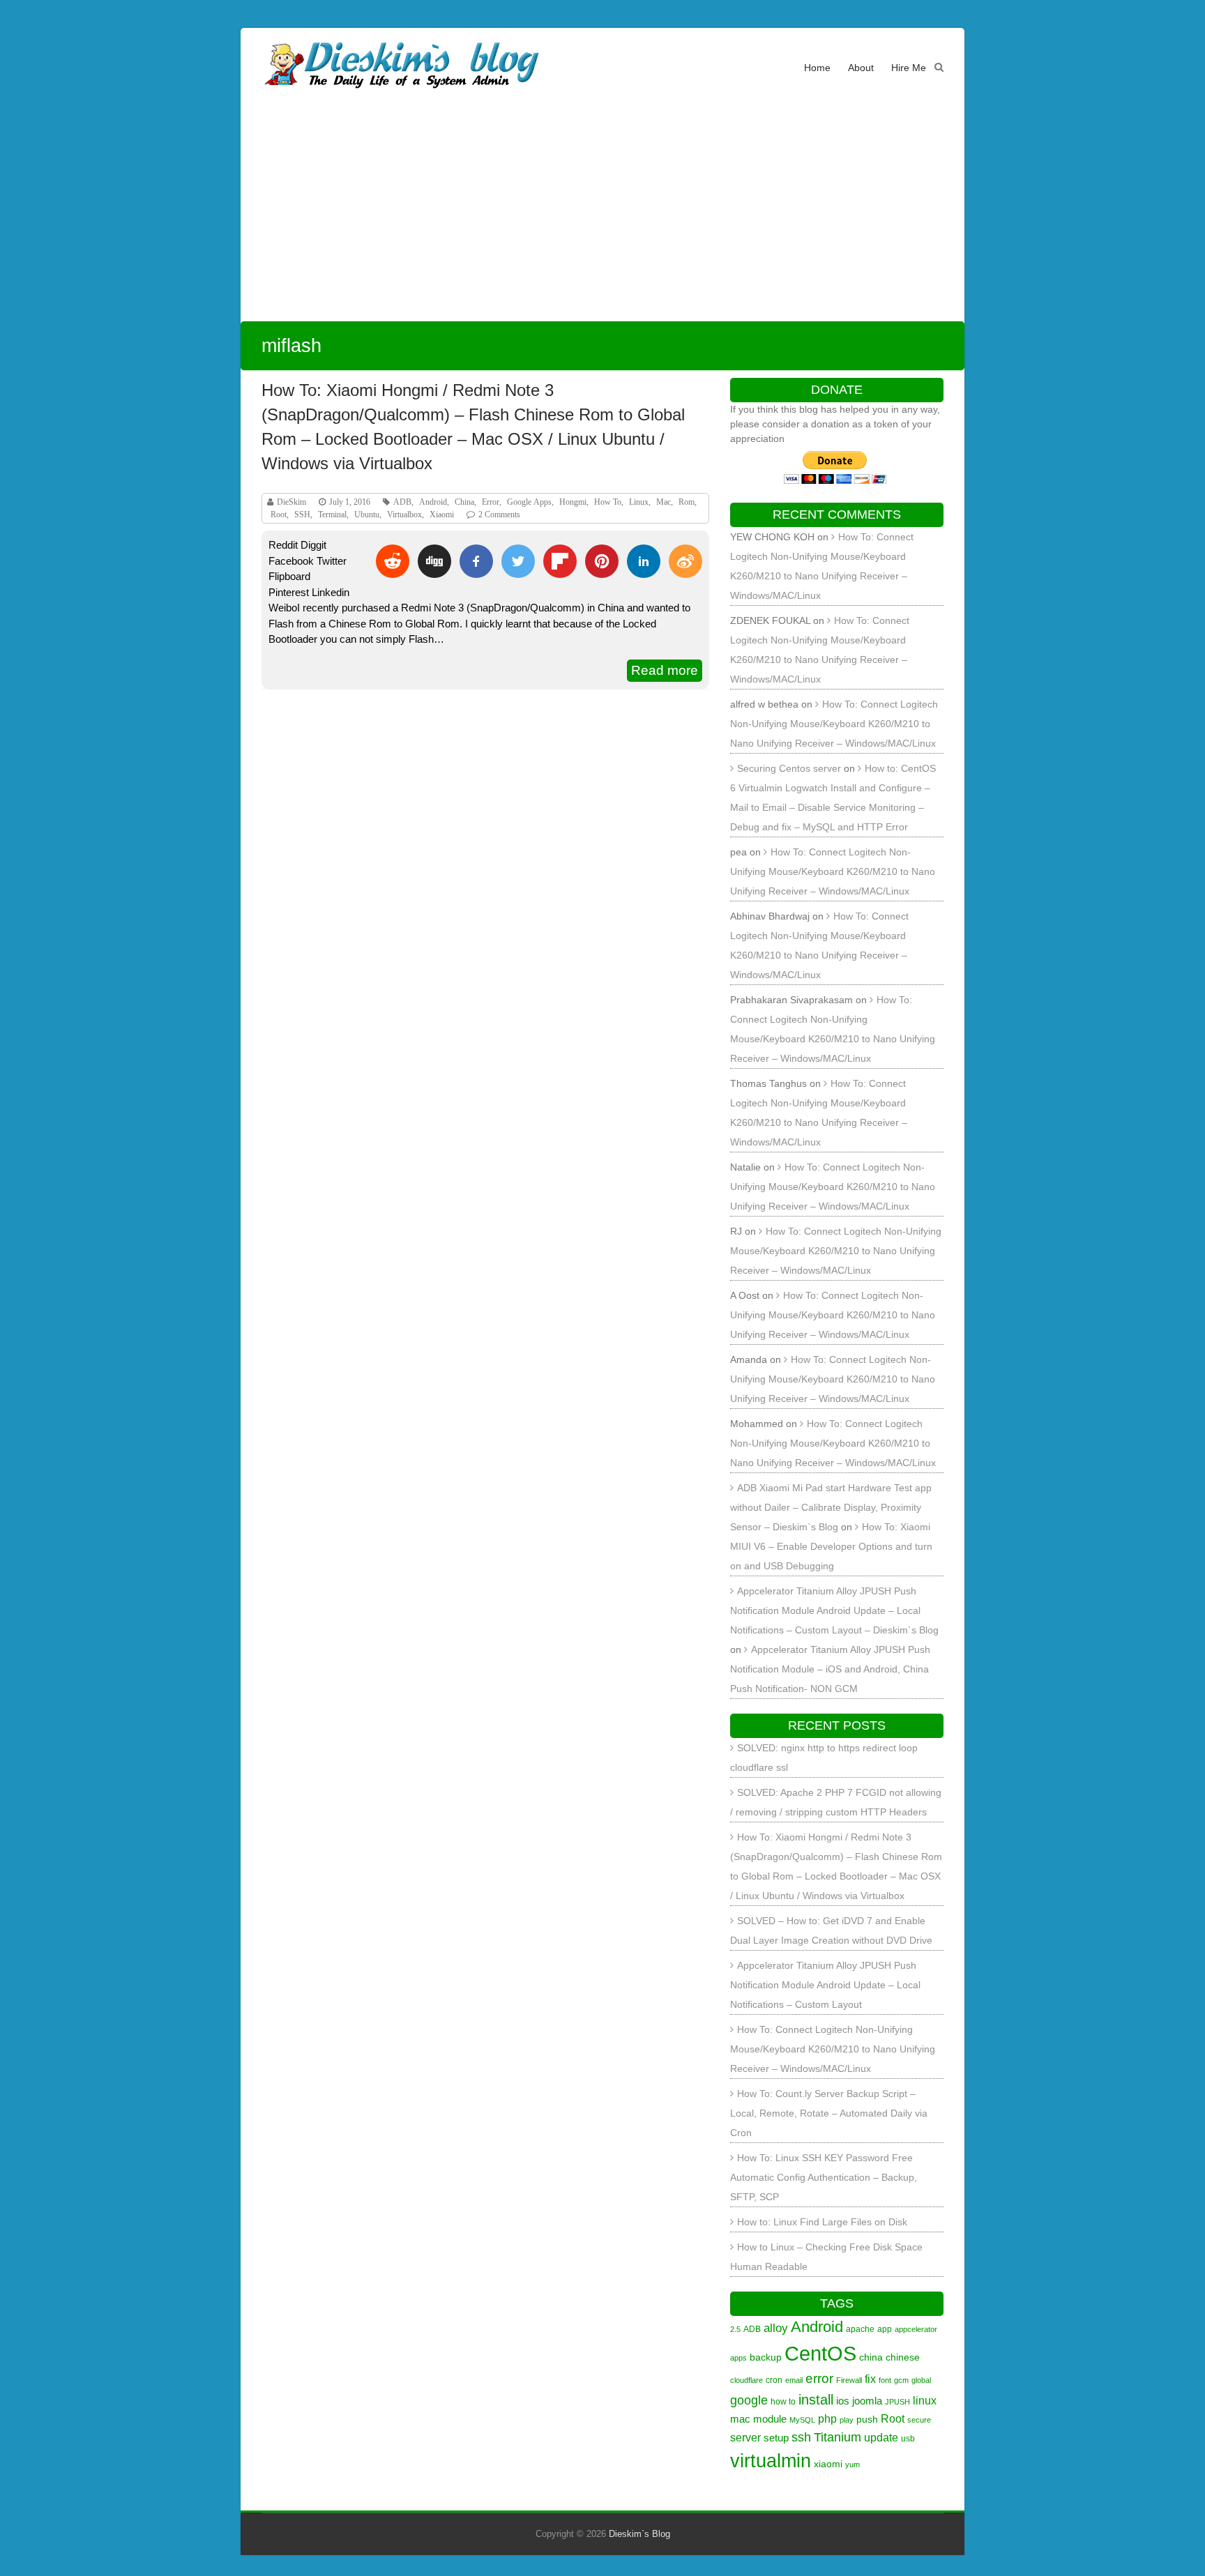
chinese (903, 2357)
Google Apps (529, 502)
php (827, 2418)
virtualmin (771, 2461)
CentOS (820, 2353)
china (871, 2357)
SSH (302, 515)
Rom (687, 502)
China (464, 502)
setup (776, 2438)
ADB (402, 502)
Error (491, 502)
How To (608, 502)
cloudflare (747, 2380)
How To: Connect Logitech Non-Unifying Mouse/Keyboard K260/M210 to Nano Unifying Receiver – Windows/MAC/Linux (834, 724)
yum (852, 2464)
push (867, 2419)
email (794, 2380)
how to (783, 2402)
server (745, 2437)
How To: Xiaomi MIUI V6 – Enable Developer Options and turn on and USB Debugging (831, 1546)
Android (433, 502)
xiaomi (828, 2464)
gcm (901, 2380)
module (770, 2419)
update (881, 2437)
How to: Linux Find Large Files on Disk (822, 2222)
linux (925, 2400)
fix (870, 2379)
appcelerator (916, 2329)
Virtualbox (404, 515)
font (885, 2380)
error (819, 2378)
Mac (664, 502)
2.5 (735, 2329)
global (921, 2380)
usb (908, 2439)
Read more (665, 670)
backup (766, 2357)
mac (740, 2419)
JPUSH (897, 2402)
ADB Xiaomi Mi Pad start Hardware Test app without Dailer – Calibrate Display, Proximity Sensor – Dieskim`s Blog (831, 1507)
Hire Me (909, 68)
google (749, 2400)
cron (774, 2380)
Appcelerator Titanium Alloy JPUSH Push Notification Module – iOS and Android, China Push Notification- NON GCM (830, 1669)
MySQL (802, 2420)
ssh (801, 2437)
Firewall (849, 2380)
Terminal (332, 515)
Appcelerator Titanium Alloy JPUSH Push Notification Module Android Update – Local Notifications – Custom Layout (825, 1985)
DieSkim (291, 502)
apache (860, 2329)
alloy (776, 2328)
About (861, 68)
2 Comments (499, 515)
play (847, 2420)
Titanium (838, 2437)
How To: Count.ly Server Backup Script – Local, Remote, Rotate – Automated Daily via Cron (829, 2113)
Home (817, 68)
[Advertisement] (602, 216)
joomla (867, 2401)
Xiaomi (442, 515)
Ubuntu (367, 515)
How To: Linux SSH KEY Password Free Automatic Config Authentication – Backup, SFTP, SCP (824, 2177)
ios (843, 2401)
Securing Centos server (789, 768)
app (885, 2329)
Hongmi (573, 502)
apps (738, 2358)
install (816, 2400)
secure (919, 2420)
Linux (639, 502)
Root (279, 515)
